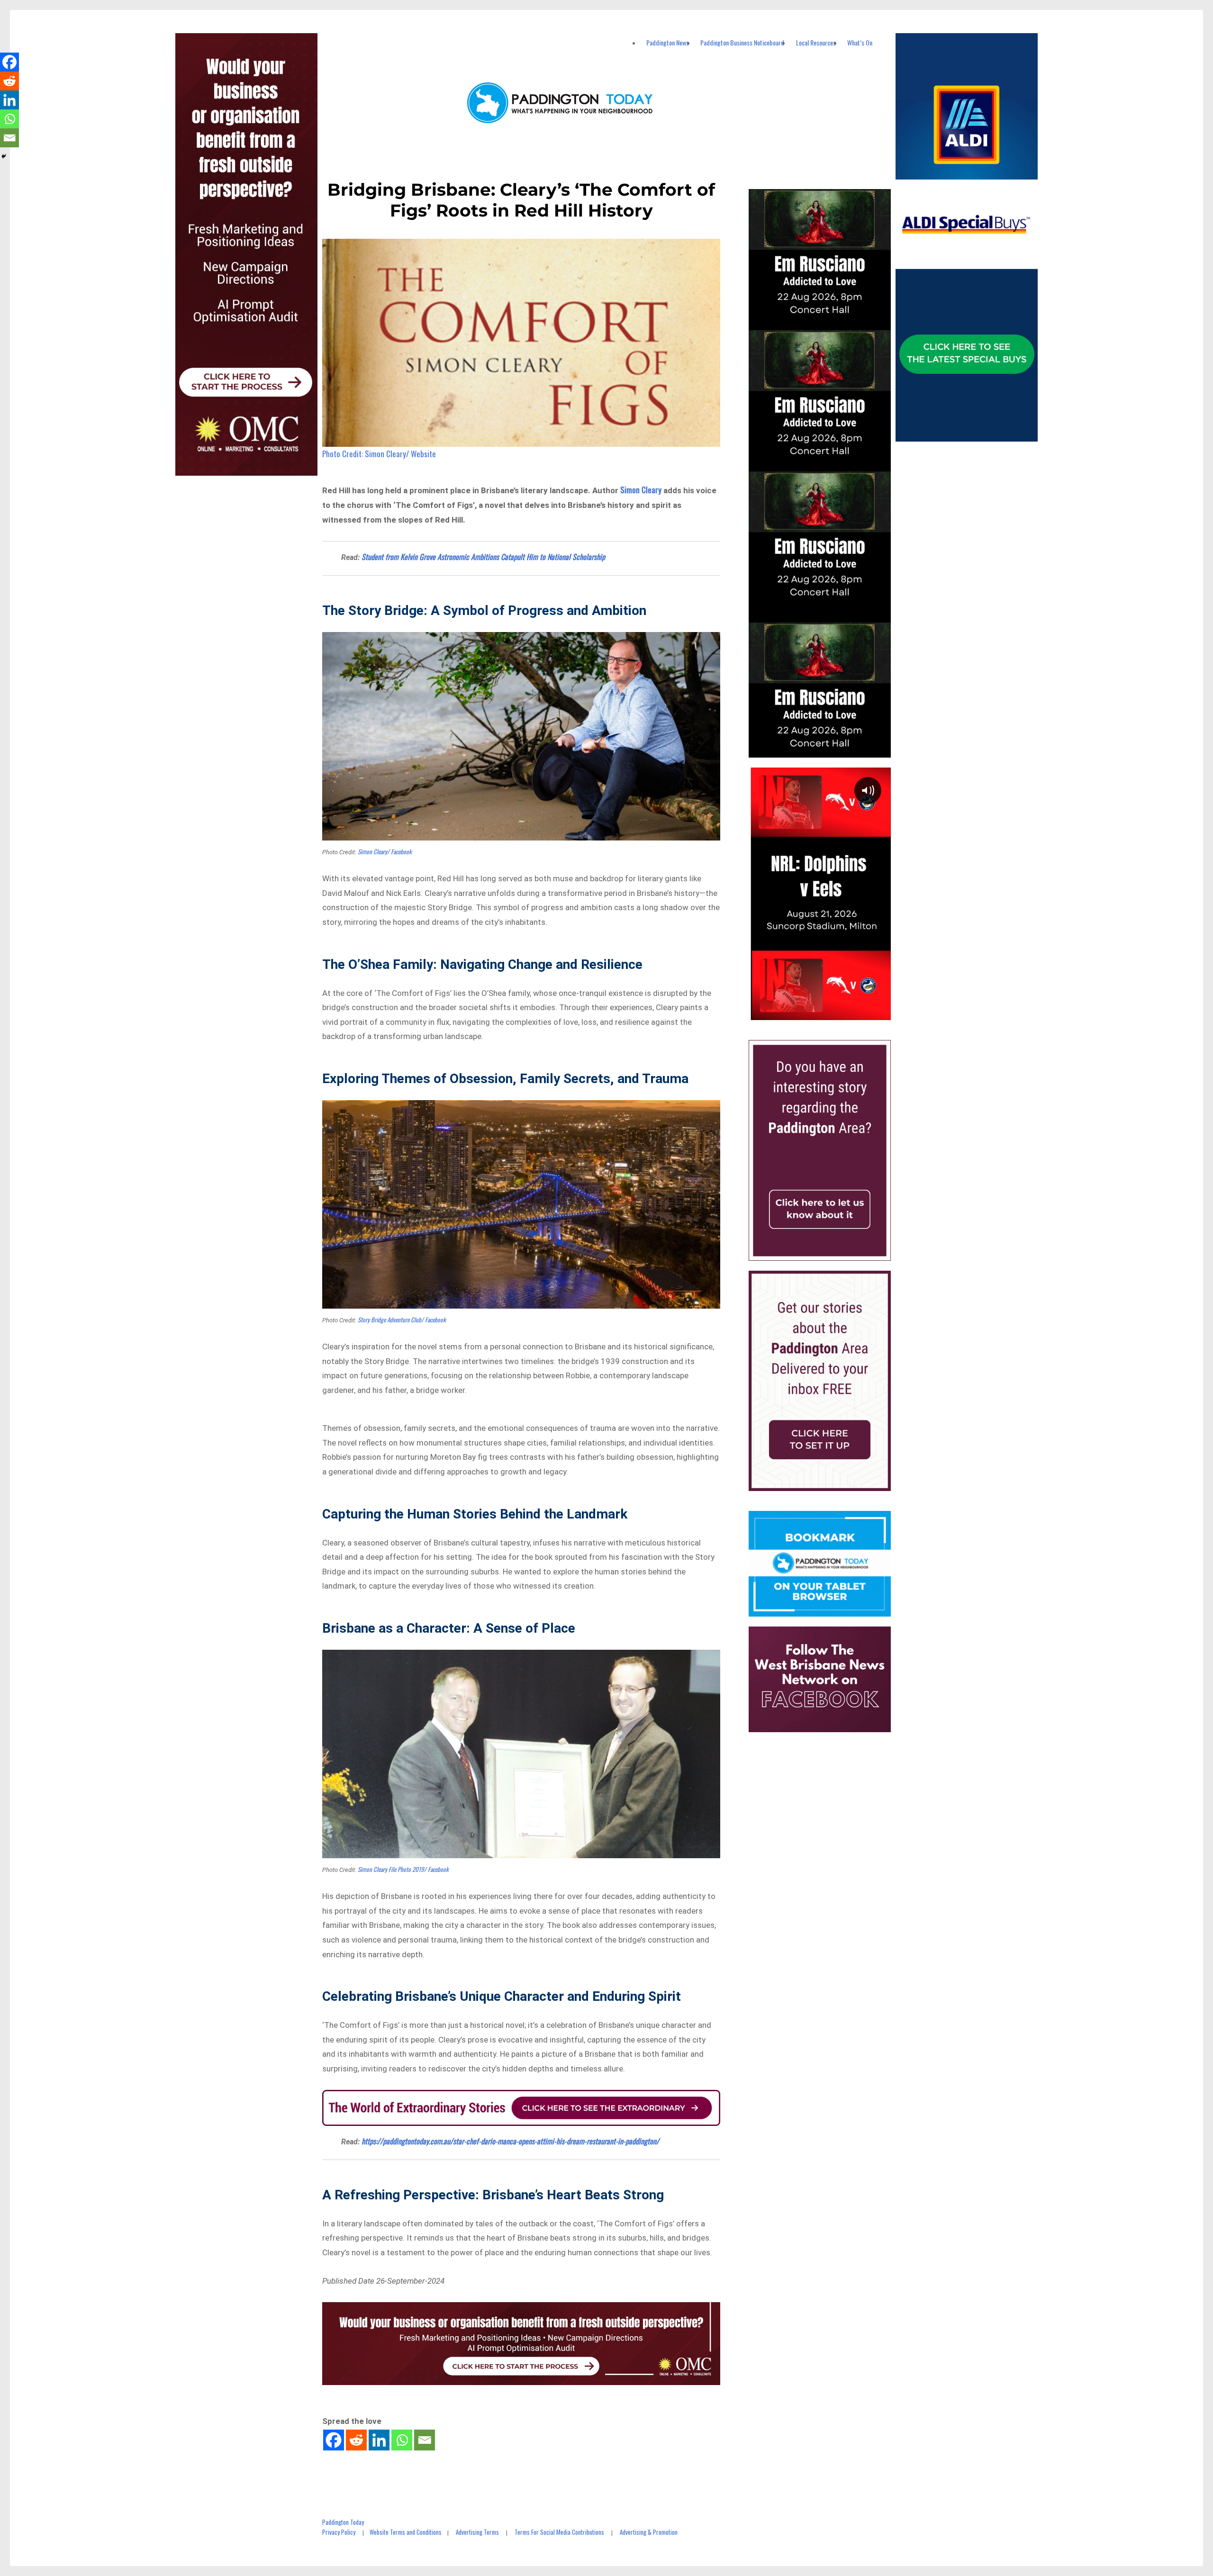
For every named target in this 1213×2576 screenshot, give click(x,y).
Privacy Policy (339, 2532)
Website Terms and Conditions (406, 2532)
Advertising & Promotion (649, 2532)
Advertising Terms (477, 2532)
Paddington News (668, 42)
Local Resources (816, 42)
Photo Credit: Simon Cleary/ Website (379, 454)
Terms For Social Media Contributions (559, 2532)
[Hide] (4, 156)
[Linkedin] (379, 2440)
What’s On (860, 42)
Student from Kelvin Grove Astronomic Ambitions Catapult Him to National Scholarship (483, 557)
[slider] (829, 1012)
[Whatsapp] (402, 2440)
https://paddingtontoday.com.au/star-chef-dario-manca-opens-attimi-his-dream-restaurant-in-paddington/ (510, 2141)
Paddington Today (343, 2522)
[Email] (425, 2440)
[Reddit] (356, 2440)
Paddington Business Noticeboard (742, 42)
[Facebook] (334, 2440)
